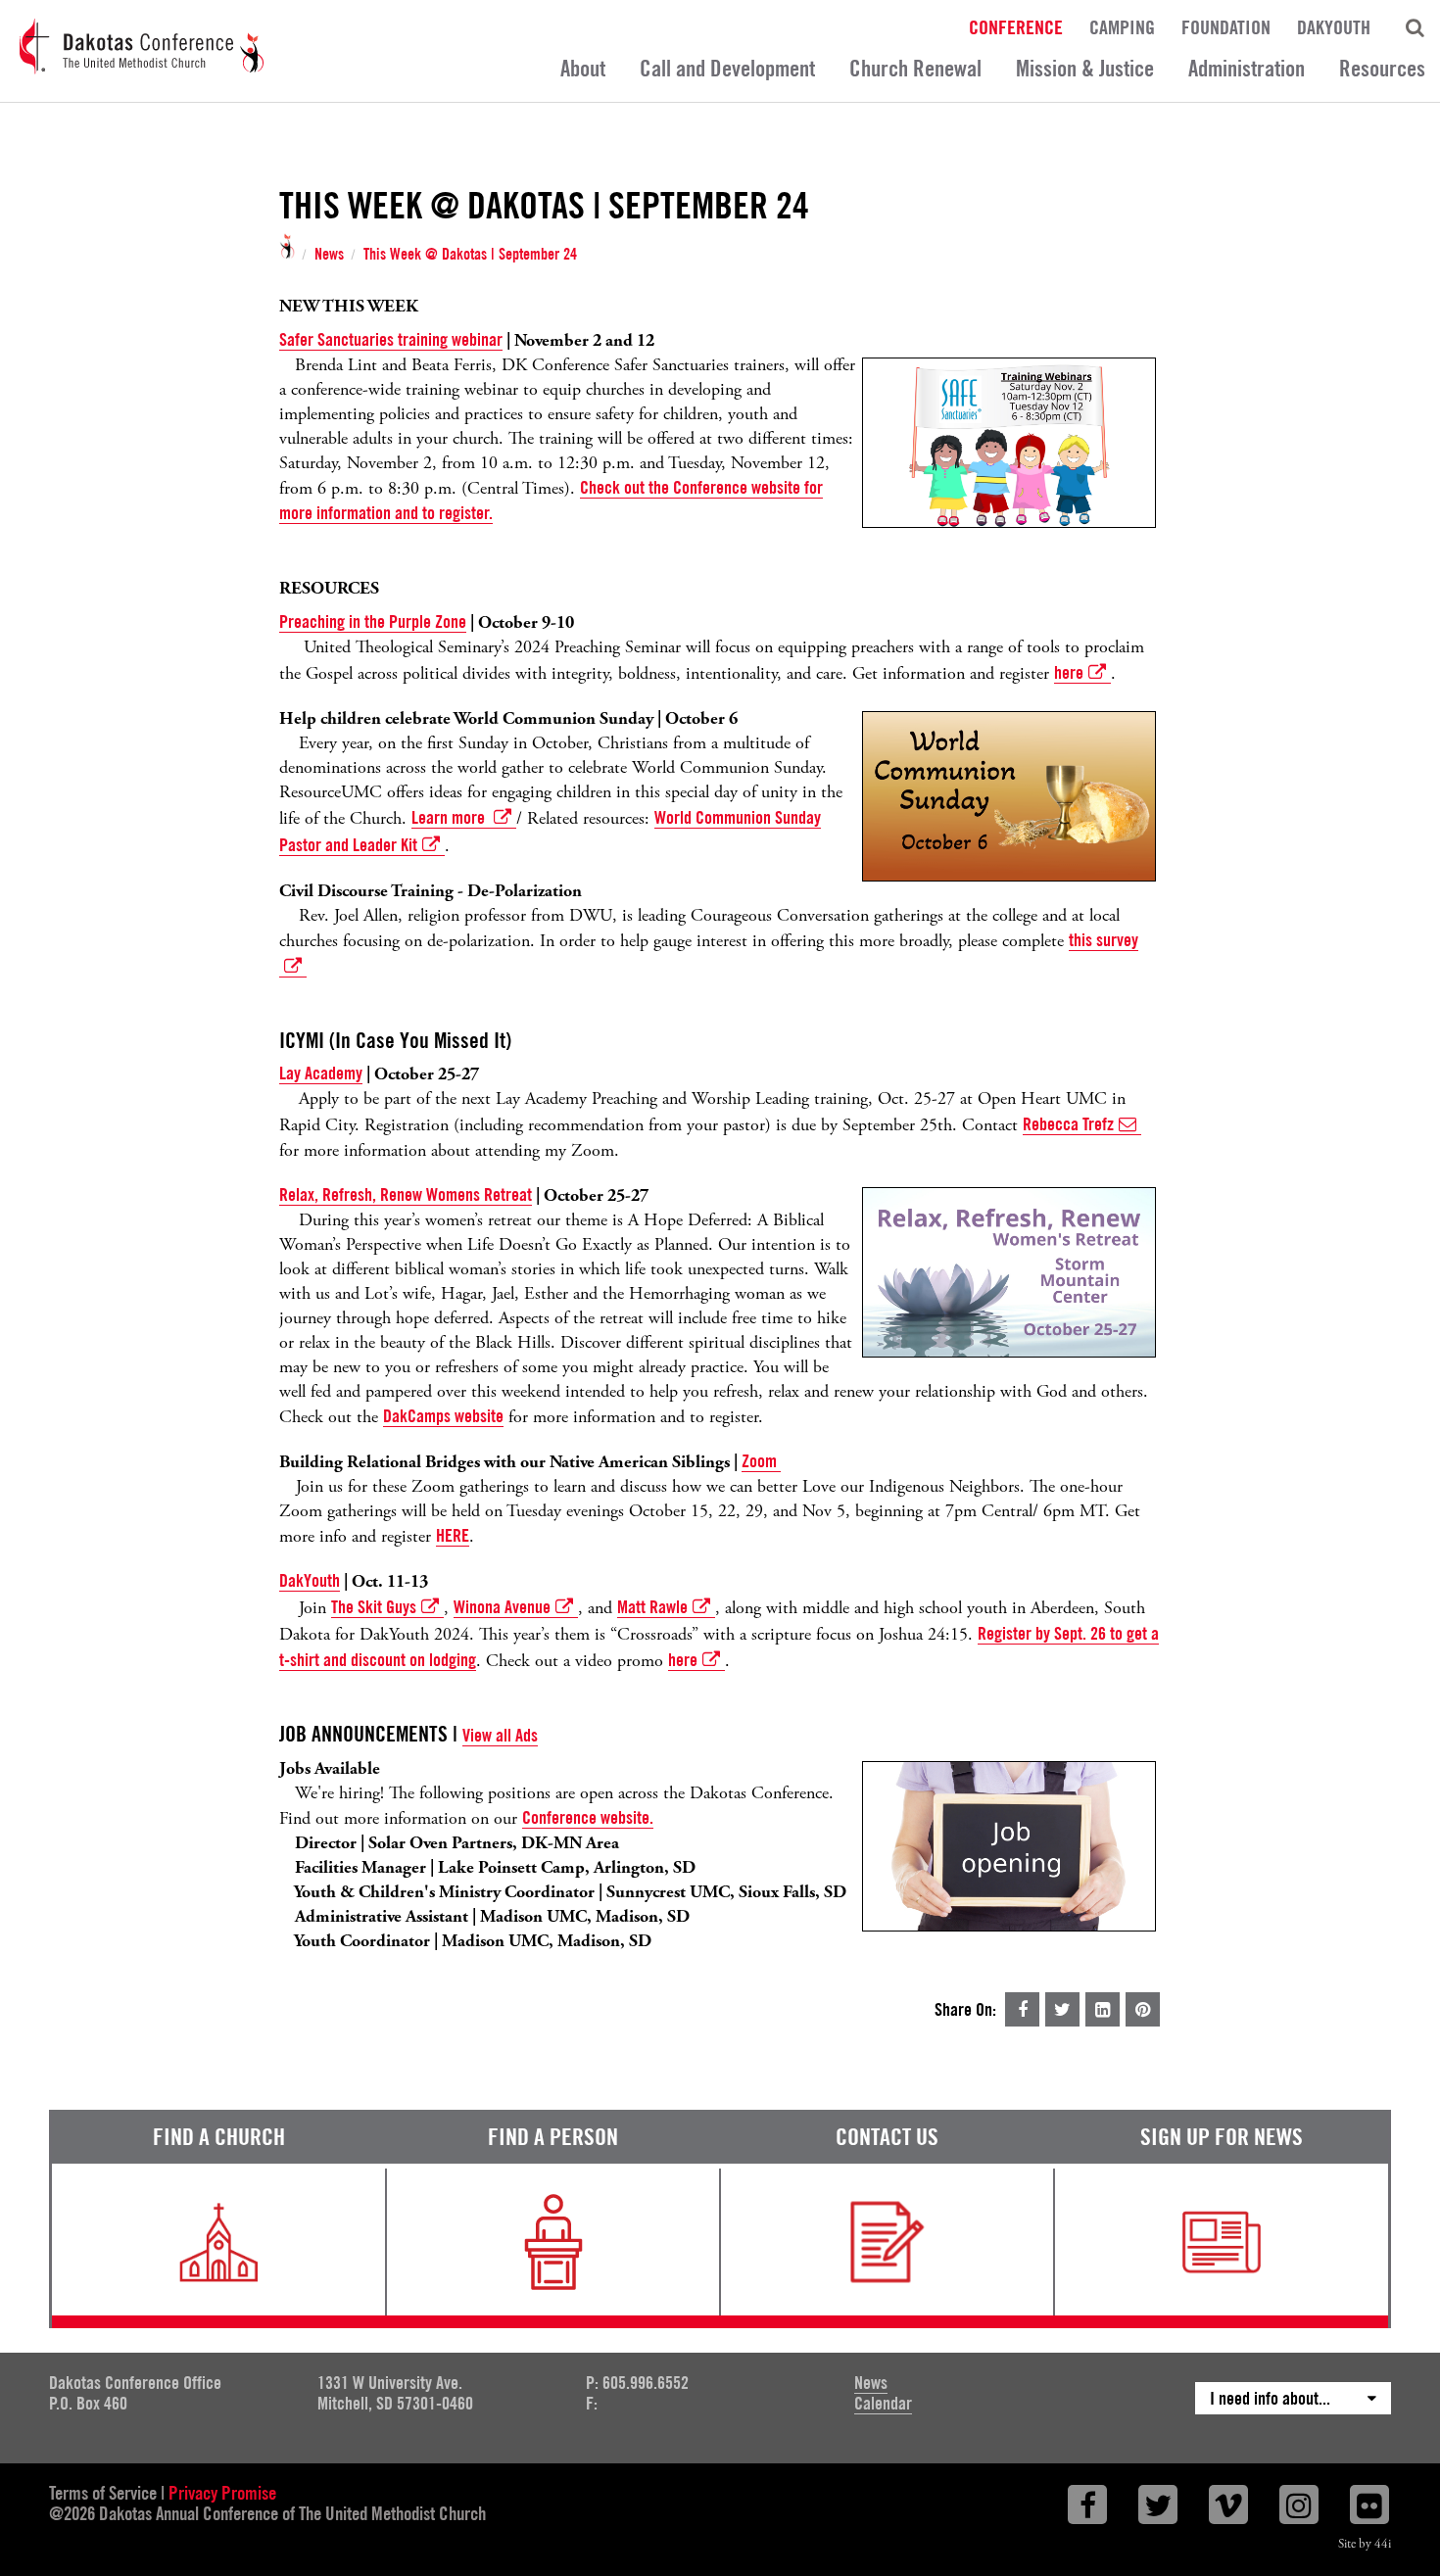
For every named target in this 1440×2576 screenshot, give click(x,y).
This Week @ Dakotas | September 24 (470, 255)
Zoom (761, 1461)
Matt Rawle (652, 1607)
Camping (1122, 26)
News (329, 255)
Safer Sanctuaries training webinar (391, 339)
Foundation (1226, 26)
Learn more (450, 817)
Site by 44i (1365, 2544)
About (583, 68)
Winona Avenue (502, 1607)
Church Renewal (915, 68)
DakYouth (1334, 26)
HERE (453, 1535)
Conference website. (588, 1817)
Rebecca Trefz (1068, 1124)
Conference (1016, 26)
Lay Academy (321, 1073)
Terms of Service (103, 2493)
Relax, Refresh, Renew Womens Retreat (406, 1194)
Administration (1247, 68)
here (1069, 672)
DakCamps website (443, 1416)
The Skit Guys (374, 1607)
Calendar (883, 2403)
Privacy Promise (222, 2493)
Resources (1382, 68)
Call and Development (727, 68)
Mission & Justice (1085, 68)
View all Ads (500, 1735)
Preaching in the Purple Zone (373, 621)
